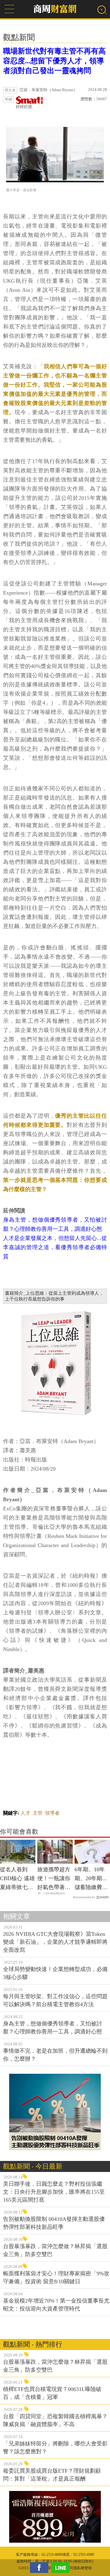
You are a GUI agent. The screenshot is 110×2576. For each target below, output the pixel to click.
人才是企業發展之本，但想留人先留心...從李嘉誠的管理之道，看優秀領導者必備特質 (55, 1247)
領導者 (52, 1813)
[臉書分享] (41, 2568)
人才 (25, 1813)
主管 (38, 1813)
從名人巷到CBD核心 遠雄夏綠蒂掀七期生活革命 (17, 1879)
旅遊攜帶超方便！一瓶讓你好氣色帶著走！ (54, 1879)
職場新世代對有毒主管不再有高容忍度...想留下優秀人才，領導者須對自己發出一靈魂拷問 (54, 61)
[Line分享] (62, 2568)
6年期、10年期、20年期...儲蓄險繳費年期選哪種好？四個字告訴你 (91, 1879)
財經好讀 (24, 107)
